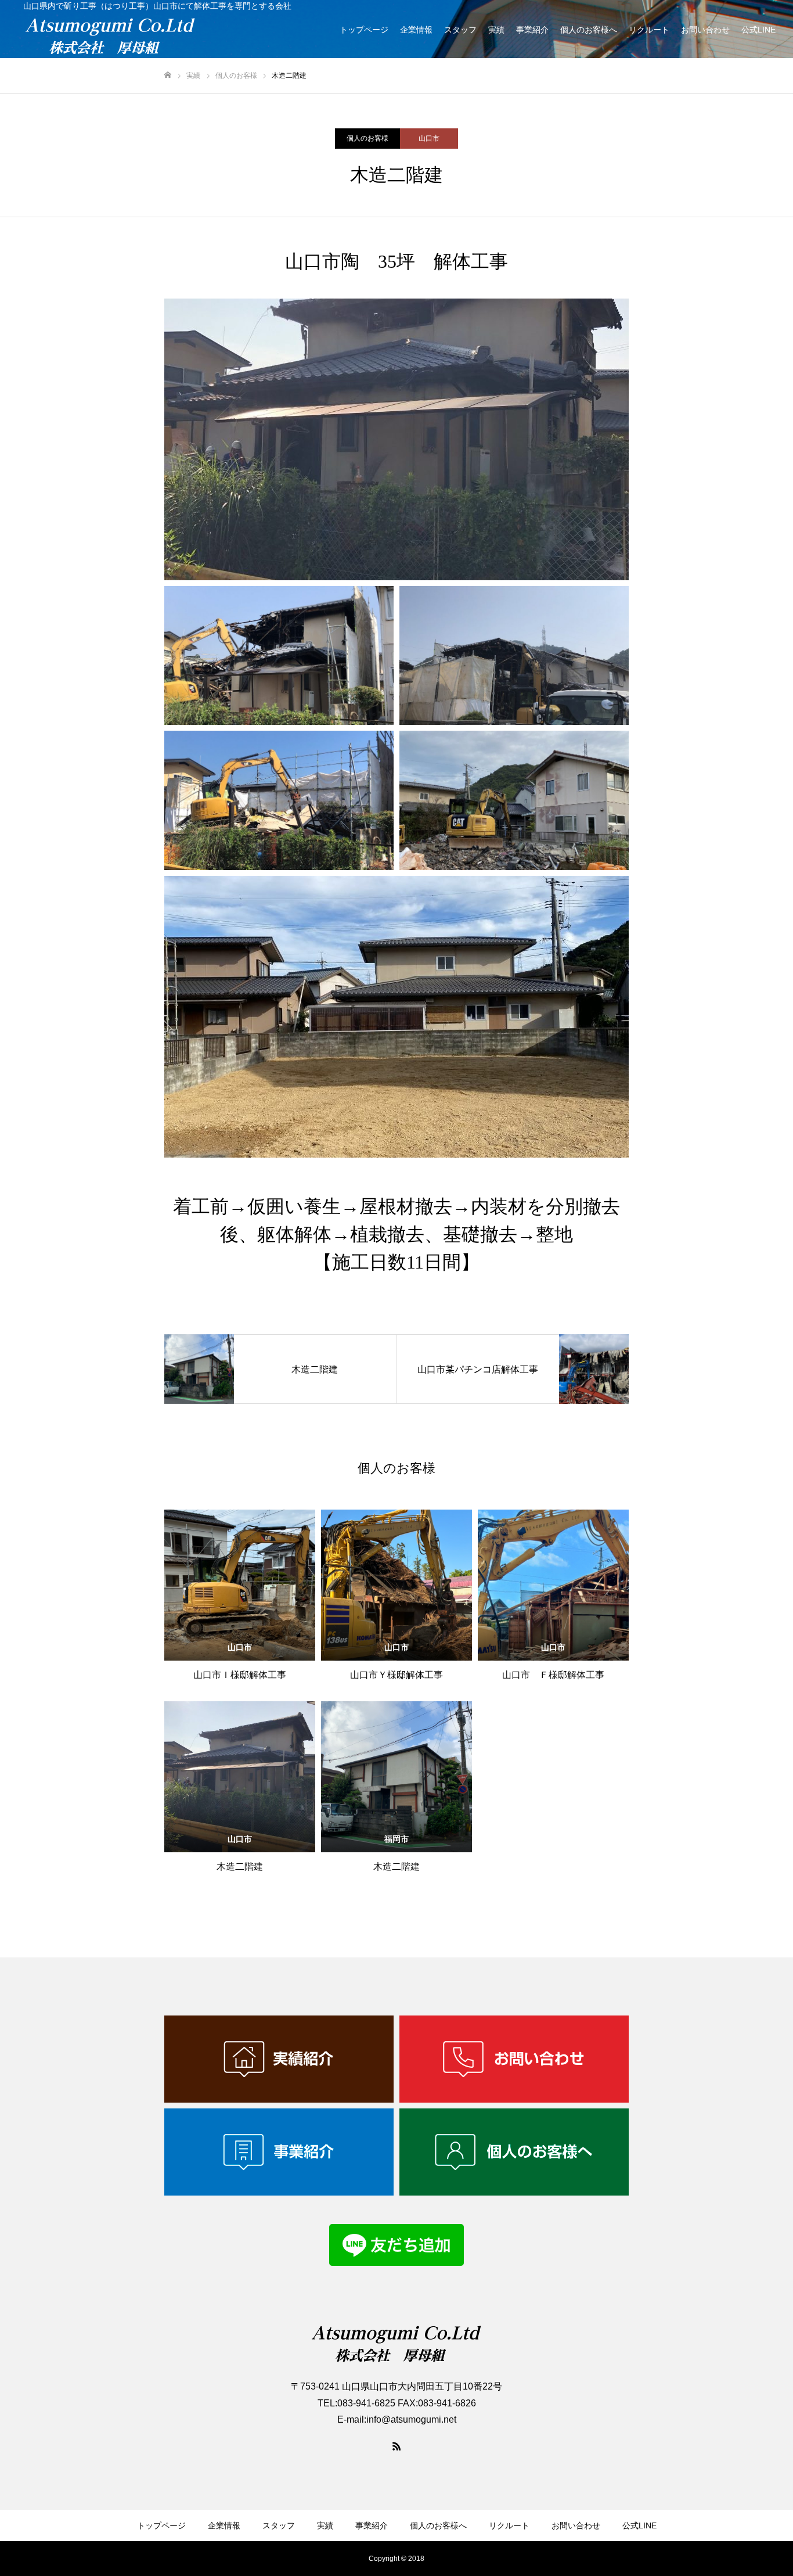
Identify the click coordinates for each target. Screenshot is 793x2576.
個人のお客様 (367, 138)
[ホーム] (168, 75)
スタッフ (460, 30)
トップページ (364, 30)
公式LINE (758, 30)
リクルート (649, 30)
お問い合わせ (705, 30)
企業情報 (416, 30)
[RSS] (396, 2446)
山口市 (429, 138)
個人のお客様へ (589, 30)
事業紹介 (532, 30)
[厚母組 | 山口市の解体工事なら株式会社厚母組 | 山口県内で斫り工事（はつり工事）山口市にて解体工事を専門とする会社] (157, 36)
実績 (496, 30)
